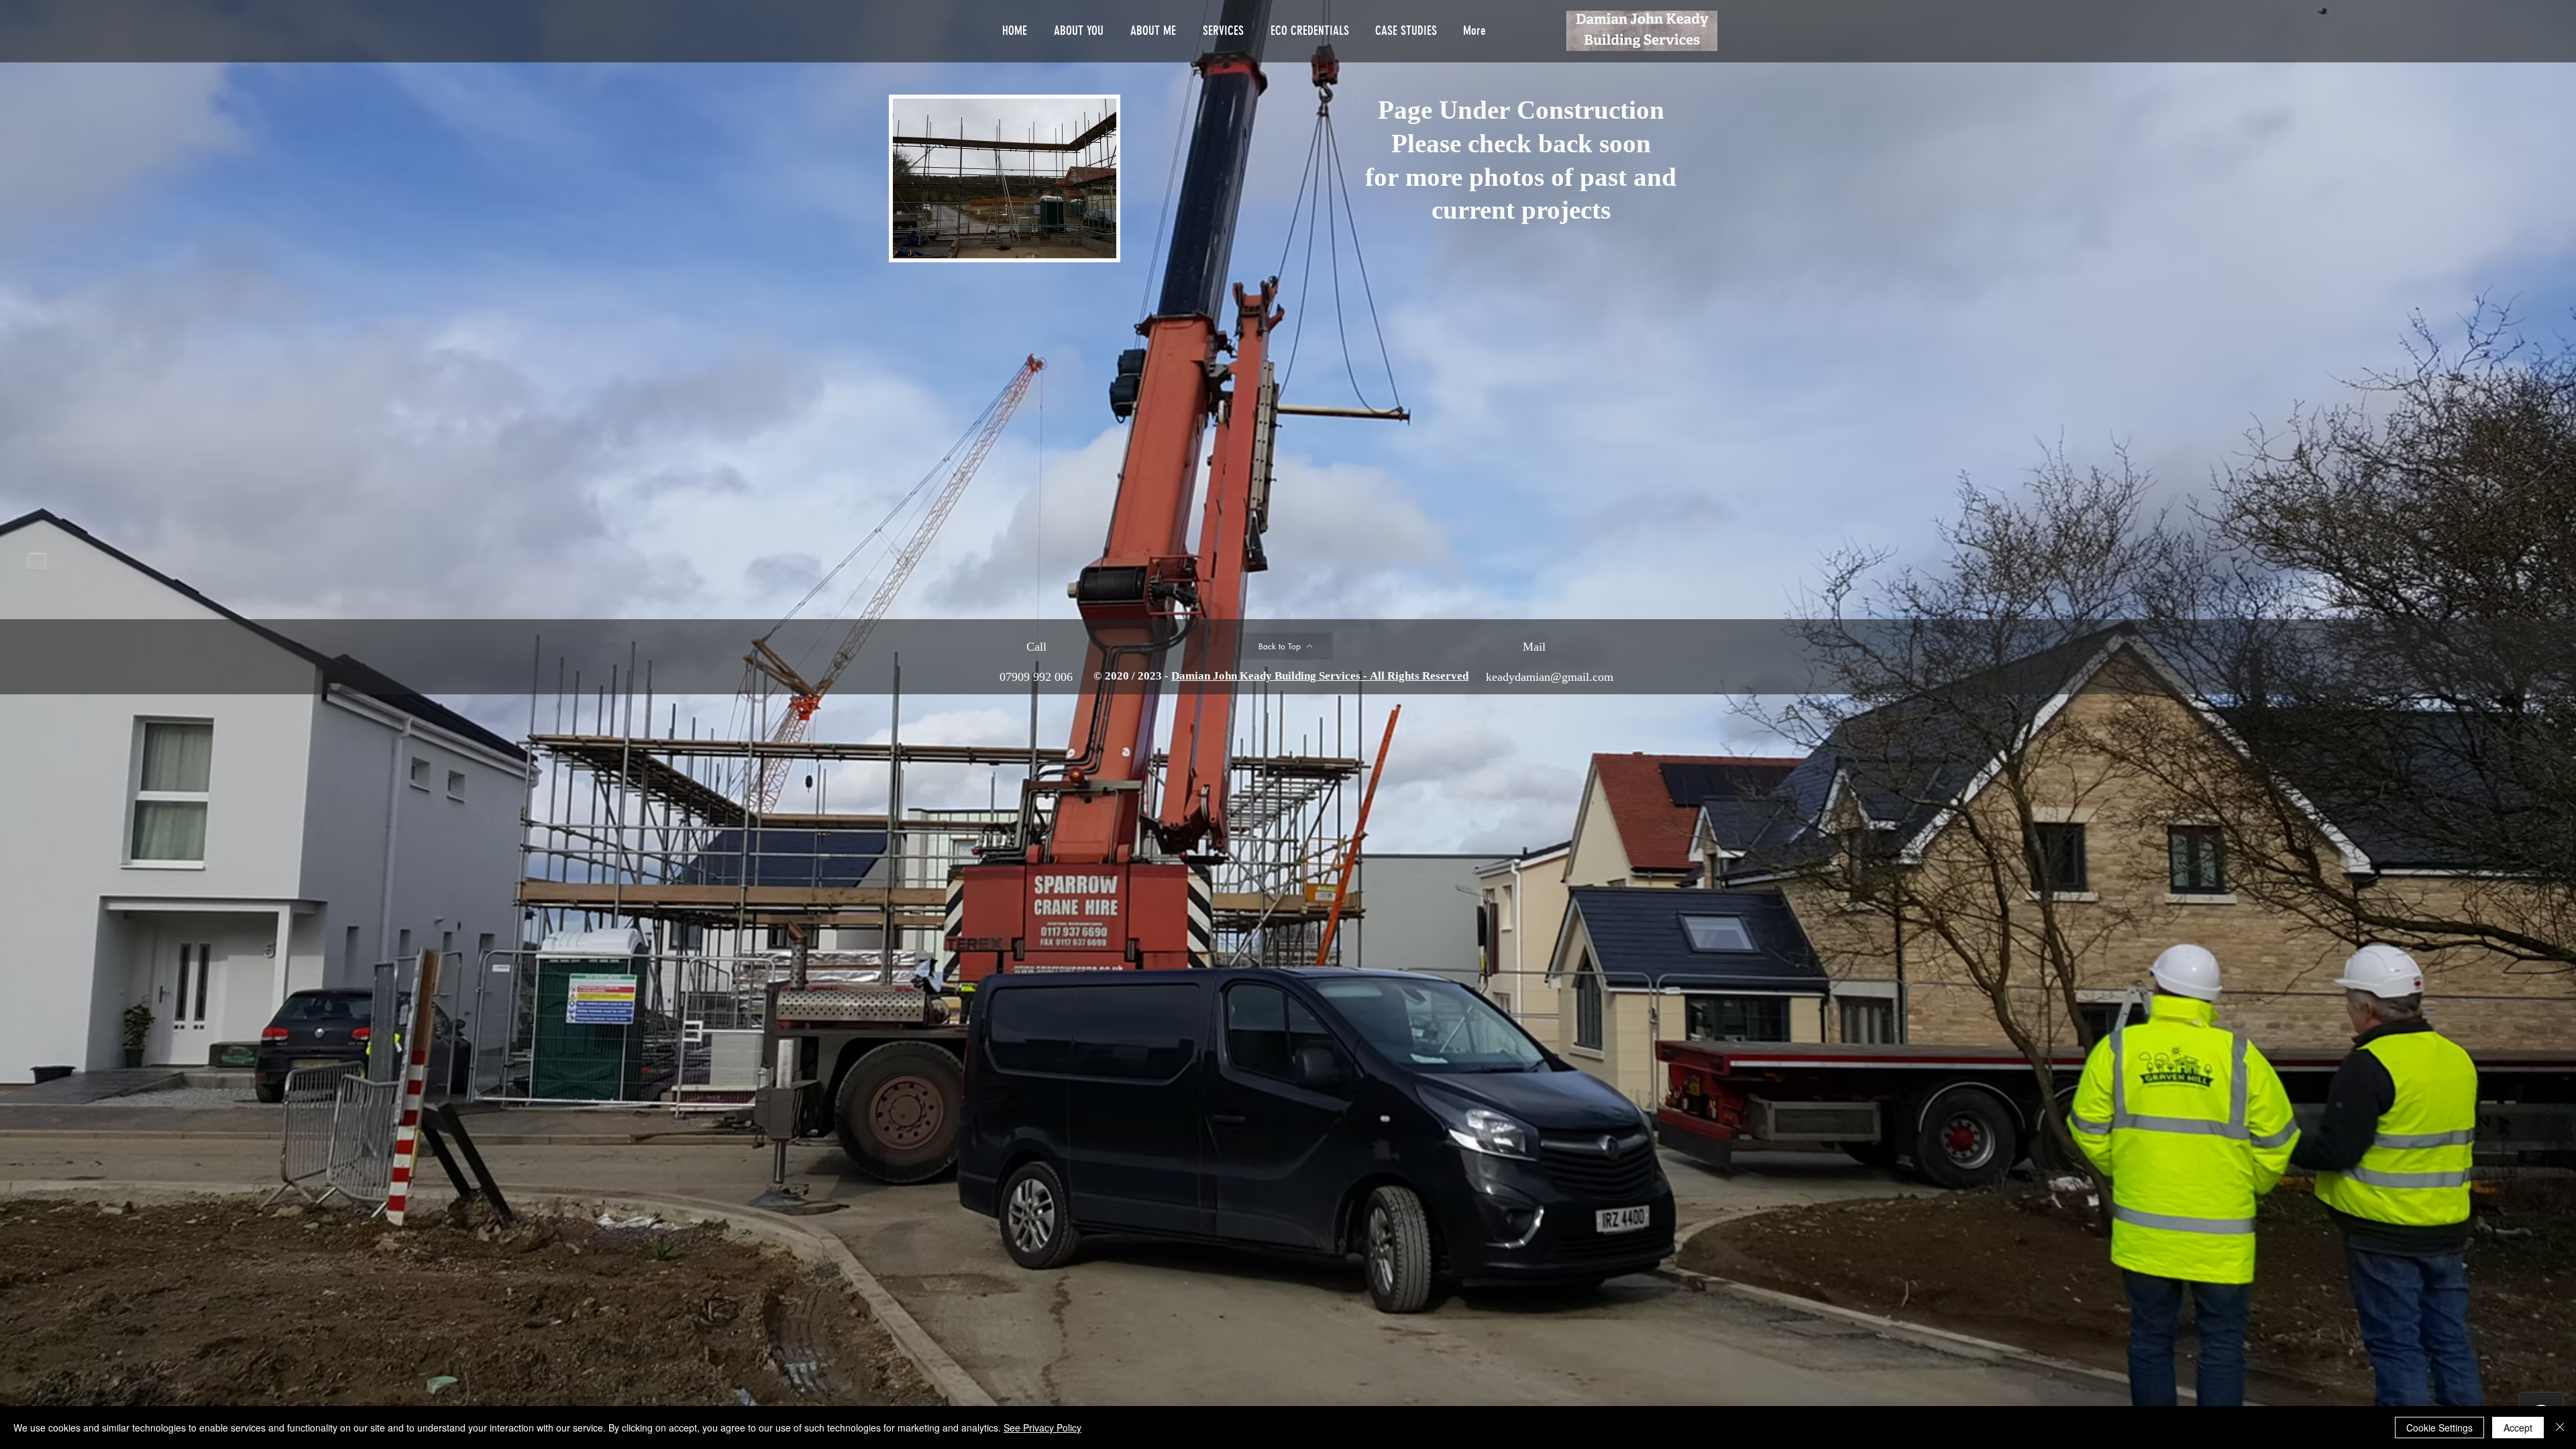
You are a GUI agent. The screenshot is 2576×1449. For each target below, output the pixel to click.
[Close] (2560, 1428)
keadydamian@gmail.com (1550, 678)
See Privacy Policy (1042, 1428)
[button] (1005, 178)
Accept (2518, 1428)
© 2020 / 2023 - (1132, 677)
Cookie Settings (2439, 1428)
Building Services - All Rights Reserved (1372, 677)
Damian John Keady (1223, 677)
